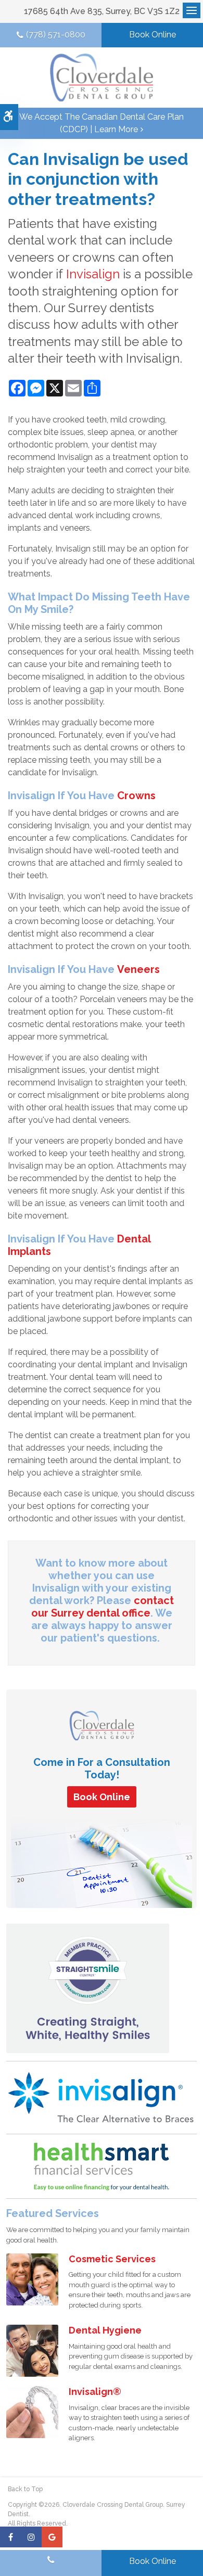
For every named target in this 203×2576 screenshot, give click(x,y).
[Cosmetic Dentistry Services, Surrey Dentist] (32, 2279)
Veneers (138, 969)
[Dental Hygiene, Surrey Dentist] (32, 2350)
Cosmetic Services (112, 2259)
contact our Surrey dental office (103, 1607)
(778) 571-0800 (56, 35)
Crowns (136, 796)
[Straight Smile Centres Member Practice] (88, 1988)
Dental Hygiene (105, 2330)
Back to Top (25, 2489)
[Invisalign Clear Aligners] (102, 2097)
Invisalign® (95, 2392)
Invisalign (93, 274)
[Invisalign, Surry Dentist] (32, 2411)
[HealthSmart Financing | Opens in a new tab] (102, 2167)
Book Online (153, 35)
